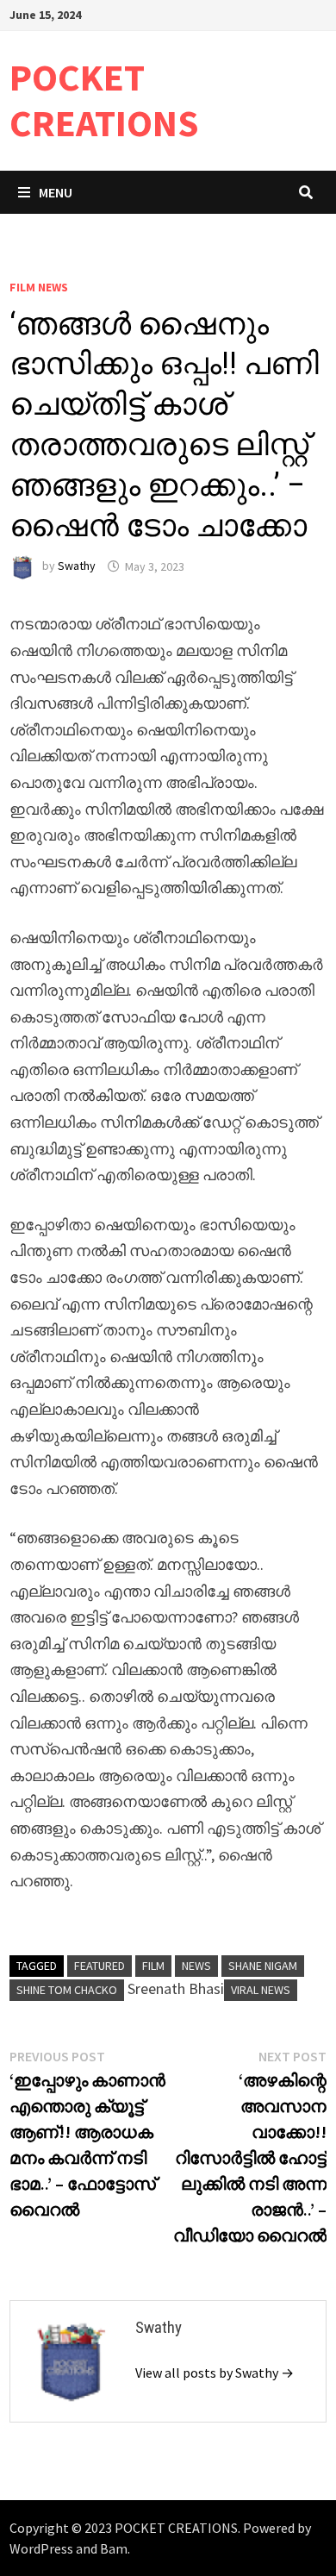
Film (153, 1966)
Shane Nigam (263, 1966)
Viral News (261, 1990)
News (196, 1966)
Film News (39, 287)
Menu (56, 192)
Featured (100, 1966)
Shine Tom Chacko (67, 1990)
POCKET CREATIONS (104, 100)
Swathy (77, 566)
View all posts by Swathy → (215, 2373)
